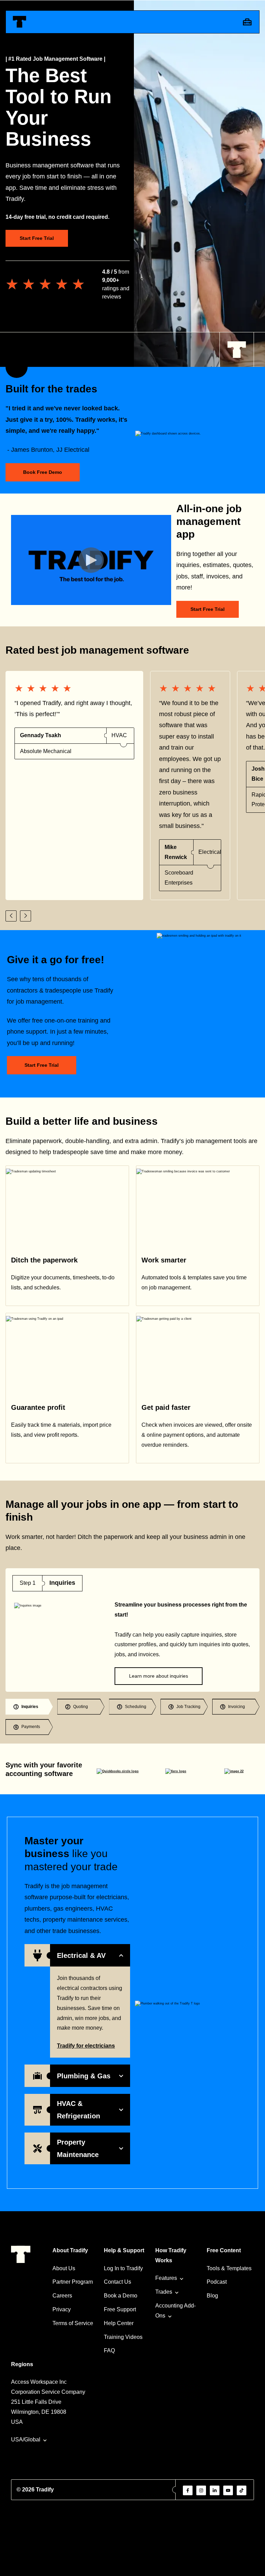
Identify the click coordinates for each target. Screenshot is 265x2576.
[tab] (29, 1707)
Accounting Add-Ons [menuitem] (175, 2311)
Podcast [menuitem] (217, 2282)
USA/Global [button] (26, 2440)
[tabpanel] (132, 1630)
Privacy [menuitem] (62, 2309)
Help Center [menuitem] (119, 2323)
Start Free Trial (37, 238)
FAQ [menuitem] (109, 2350)
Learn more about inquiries (159, 1676)
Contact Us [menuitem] (117, 2282)
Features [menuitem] (166, 2278)
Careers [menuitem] (62, 2296)
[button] (11, 916)
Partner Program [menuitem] (73, 2282)
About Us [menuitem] (64, 2268)
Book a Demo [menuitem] (121, 2296)
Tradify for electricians (86, 2046)
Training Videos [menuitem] (123, 2337)
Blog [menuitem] (212, 2296)
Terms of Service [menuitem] (73, 2323)
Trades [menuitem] (164, 2292)
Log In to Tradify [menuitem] (123, 2268)
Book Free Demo (43, 472)
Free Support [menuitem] (120, 2309)
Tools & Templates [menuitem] (229, 2268)
